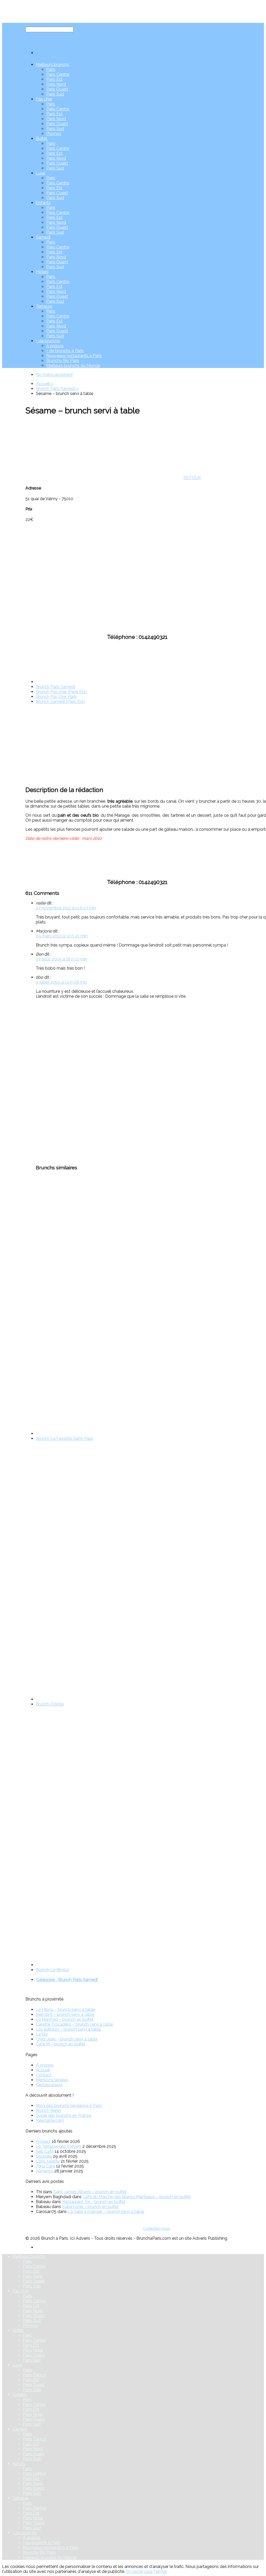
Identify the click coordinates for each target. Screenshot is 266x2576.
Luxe (41, 173)
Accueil (43, 2070)
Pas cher (44, 99)
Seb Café (45, 2151)
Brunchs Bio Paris (63, 361)
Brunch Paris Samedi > (57, 389)
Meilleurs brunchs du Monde (73, 365)
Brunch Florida (50, 1704)
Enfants (43, 203)
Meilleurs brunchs (52, 65)
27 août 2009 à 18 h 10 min (62, 959)
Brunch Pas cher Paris (56, 697)
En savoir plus (139, 2571)
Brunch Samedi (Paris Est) (60, 702)
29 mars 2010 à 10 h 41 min (62, 936)
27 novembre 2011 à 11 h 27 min (66, 908)
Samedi (43, 237)
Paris (51, 69)
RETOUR (192, 478)
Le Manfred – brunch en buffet (65, 2019)
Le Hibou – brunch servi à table (65, 2010)
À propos (55, 346)
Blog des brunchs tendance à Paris (69, 2106)
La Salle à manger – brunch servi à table (106, 2212)
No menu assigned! (54, 375)
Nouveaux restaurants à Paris (74, 356)
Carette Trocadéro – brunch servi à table (74, 2024)
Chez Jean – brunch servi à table (67, 2039)
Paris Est (54, 79)
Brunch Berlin (48, 2111)
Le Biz (42, 2034)
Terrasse (44, 306)
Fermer (160, 2571)
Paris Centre (58, 74)
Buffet (42, 139)
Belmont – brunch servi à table (65, 2014)
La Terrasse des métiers (59, 2146)
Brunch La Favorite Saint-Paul (64, 1438)
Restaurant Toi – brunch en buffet (94, 2202)
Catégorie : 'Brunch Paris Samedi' (67, 1980)
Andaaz (43, 2141)
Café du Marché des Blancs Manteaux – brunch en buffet (137, 2197)
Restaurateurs (49, 2085)
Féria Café (45, 2166)
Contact (44, 2075)
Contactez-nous (156, 2229)
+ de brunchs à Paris (65, 351)
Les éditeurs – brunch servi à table (68, 2029)
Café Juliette (48, 2161)
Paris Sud (55, 94)
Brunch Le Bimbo (52, 1970)
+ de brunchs (48, 341)
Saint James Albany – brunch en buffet (90, 2192)
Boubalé (44, 2156)
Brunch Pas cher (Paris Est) (61, 692)
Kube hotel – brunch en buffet (90, 2207)
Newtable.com (50, 2120)
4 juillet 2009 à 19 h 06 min (61, 982)
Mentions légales (52, 2080)
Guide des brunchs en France (64, 2115)
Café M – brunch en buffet (61, 2044)
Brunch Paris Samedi (55, 687)
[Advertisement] (64, 1081)
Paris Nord (56, 84)
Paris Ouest (57, 89)
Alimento (45, 2171)
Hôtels (42, 272)
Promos (54, 134)
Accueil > (44, 384)
